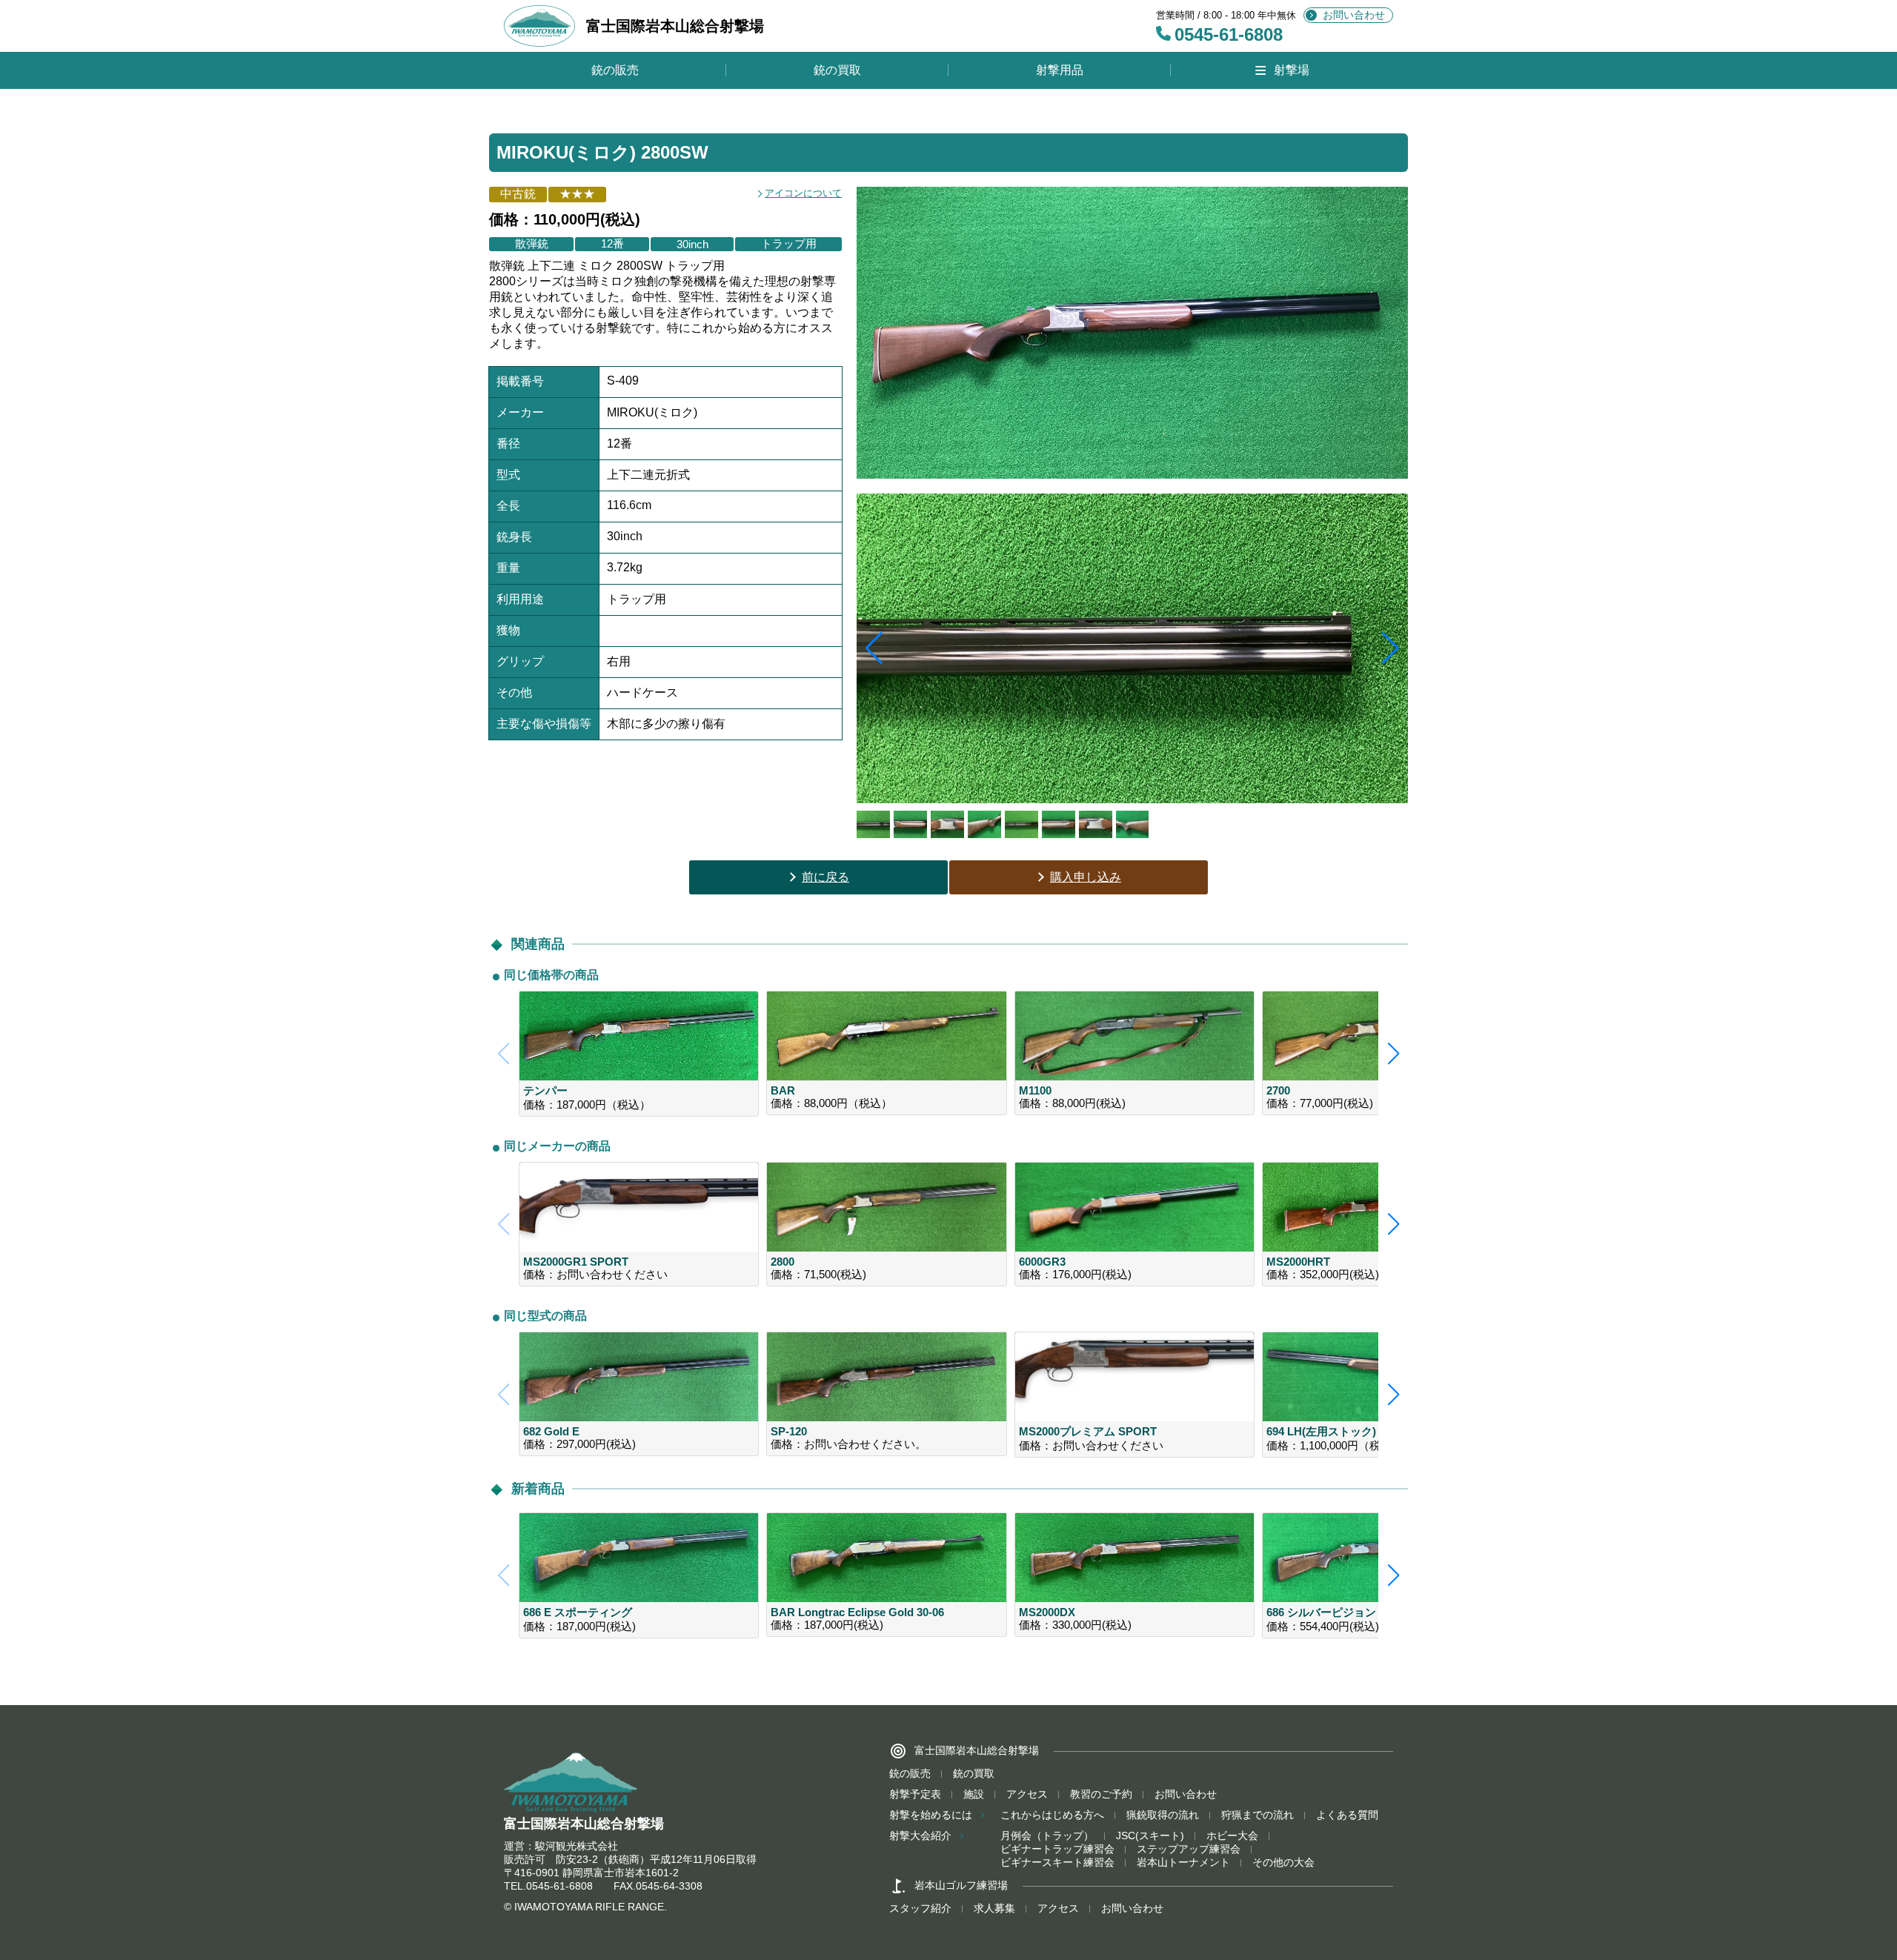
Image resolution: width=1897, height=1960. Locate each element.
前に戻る (825, 877)
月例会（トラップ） (1047, 1836)
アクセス (1027, 1794)
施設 (974, 1794)
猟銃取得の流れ (1163, 1815)
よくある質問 (1347, 1815)
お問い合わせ (1354, 15)
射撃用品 (1060, 70)
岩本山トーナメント (1183, 1862)
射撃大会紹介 (920, 1836)
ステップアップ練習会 (1189, 1849)
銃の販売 (615, 70)
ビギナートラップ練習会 (1057, 1849)
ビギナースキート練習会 (1057, 1862)
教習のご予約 (1101, 1794)
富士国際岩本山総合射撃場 (675, 26)
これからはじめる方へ (1052, 1815)
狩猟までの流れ (1258, 1815)
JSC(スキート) (1150, 1836)
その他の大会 (1283, 1862)
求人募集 (994, 1908)
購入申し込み (1086, 877)
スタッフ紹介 (920, 1908)
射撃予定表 (915, 1794)
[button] (1391, 648)
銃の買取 (837, 70)
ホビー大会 (1232, 1836)
